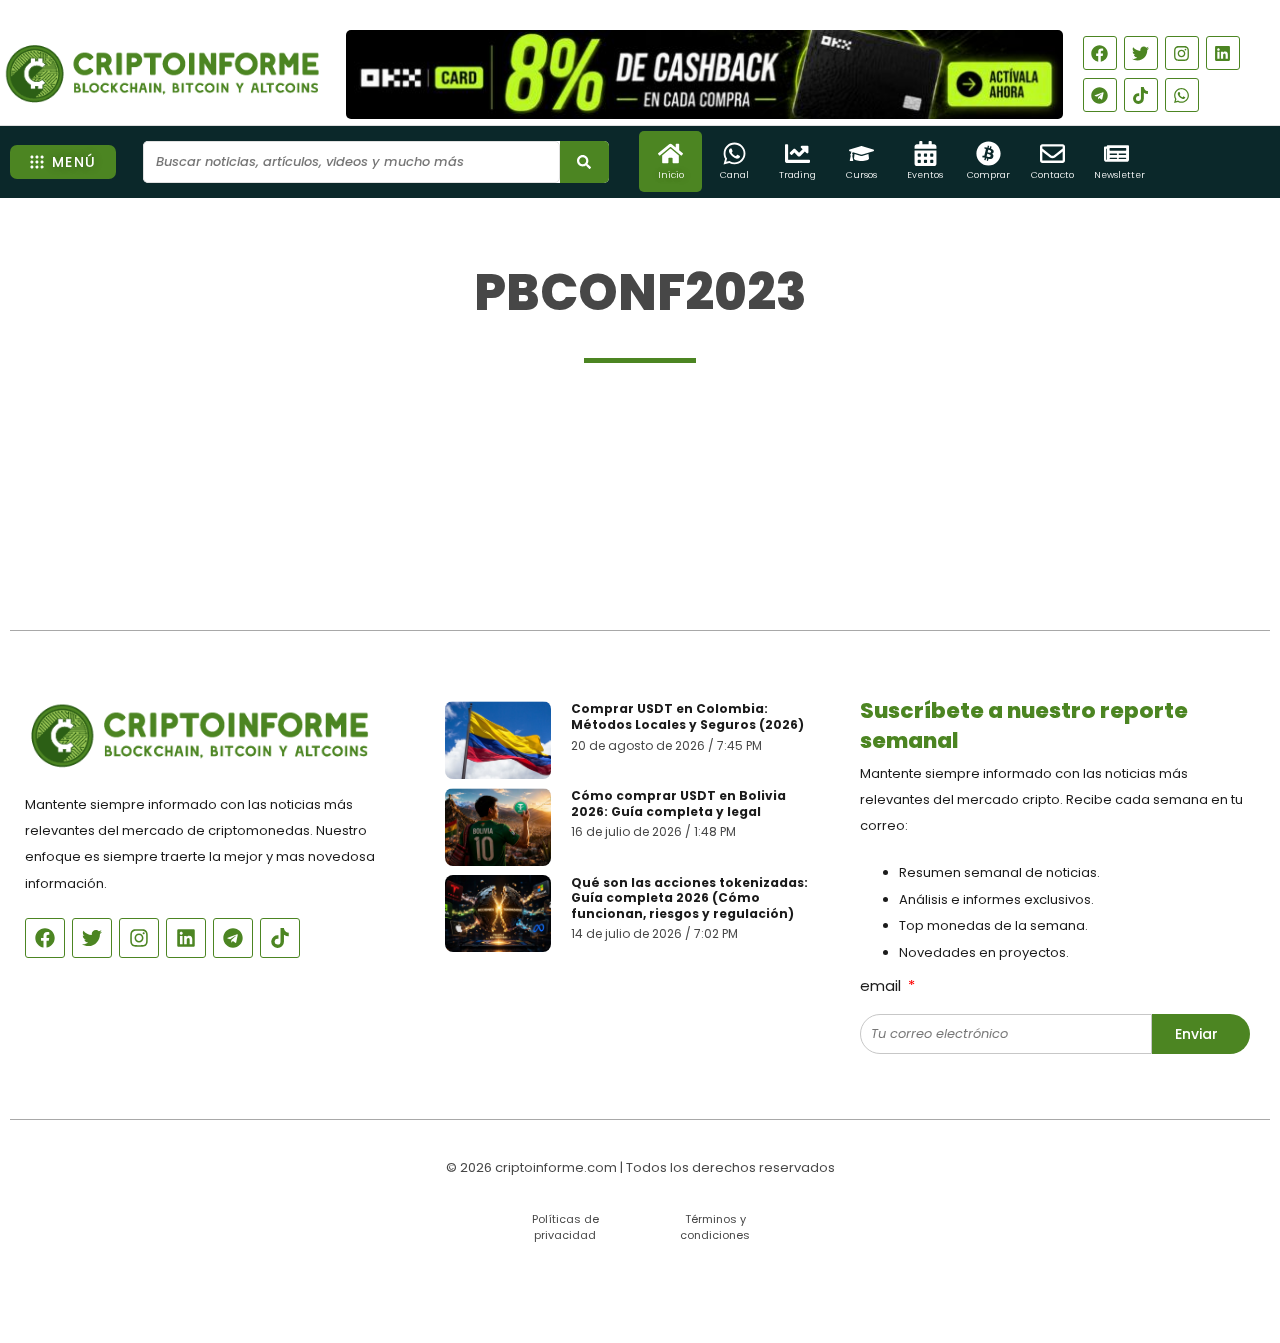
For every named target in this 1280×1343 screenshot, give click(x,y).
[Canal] (734, 153)
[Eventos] (925, 153)
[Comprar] (988, 153)
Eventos (925, 175)
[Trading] (797, 153)
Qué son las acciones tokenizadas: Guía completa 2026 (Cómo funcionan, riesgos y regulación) (689, 898)
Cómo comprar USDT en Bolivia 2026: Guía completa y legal (678, 803)
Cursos (861, 175)
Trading (797, 175)
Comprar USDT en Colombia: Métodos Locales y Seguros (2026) (687, 716)
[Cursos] (861, 153)
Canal (734, 175)
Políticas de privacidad (565, 1226)
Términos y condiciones (715, 1226)
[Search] (584, 162)
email (882, 985)
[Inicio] (670, 153)
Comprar (988, 175)
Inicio (671, 175)
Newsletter (1119, 175)
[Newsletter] (1116, 153)
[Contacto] (1052, 153)
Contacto (1052, 175)
